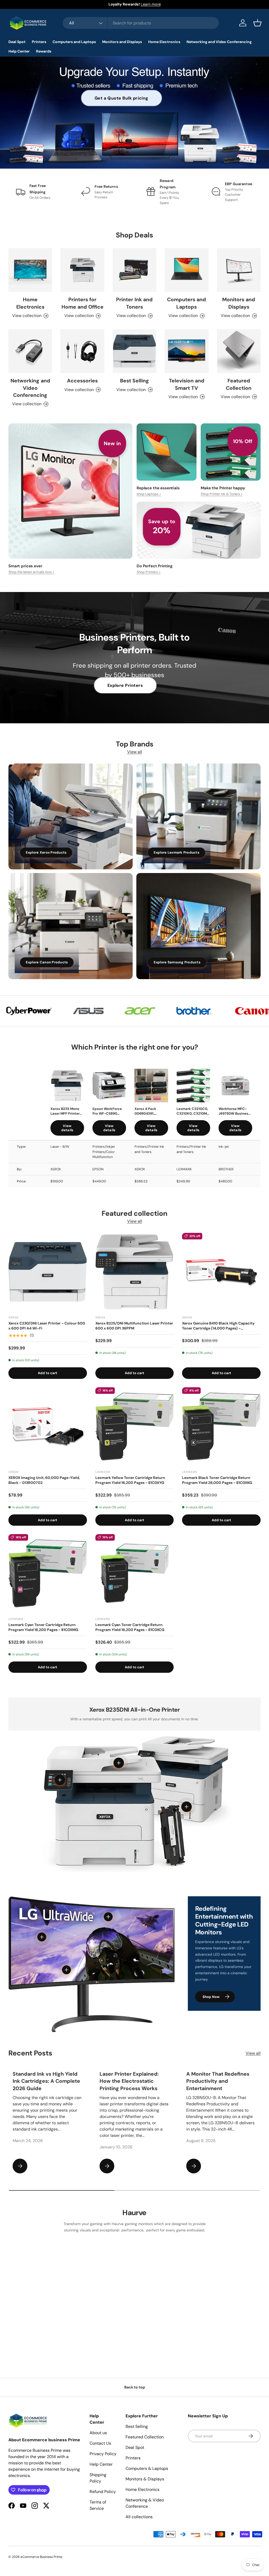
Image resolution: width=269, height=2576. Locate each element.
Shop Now (211, 1997)
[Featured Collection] (239, 351)
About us (98, 2433)
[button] (257, 23)
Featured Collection (239, 384)
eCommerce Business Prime (41, 2557)
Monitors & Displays (145, 2479)
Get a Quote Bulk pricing (122, 98)
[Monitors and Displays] (239, 270)
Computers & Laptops (147, 2468)
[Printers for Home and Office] (82, 270)
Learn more (151, 4)
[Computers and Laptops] (187, 270)
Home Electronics (30, 303)
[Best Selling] (134, 351)
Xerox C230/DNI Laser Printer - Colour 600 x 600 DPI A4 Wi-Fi (47, 1326)
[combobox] (141, 23)
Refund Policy (103, 2492)
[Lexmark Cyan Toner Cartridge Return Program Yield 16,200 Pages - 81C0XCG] (135, 1573)
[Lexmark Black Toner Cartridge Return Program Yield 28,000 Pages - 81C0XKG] (221, 1427)
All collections (139, 2517)
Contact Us (100, 2443)
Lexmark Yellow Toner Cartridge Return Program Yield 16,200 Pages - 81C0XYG (130, 1480)
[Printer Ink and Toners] (134, 270)
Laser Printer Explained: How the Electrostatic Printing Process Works (129, 2081)
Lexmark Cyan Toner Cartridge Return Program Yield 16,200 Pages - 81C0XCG (130, 1627)
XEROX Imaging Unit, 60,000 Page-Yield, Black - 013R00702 (44, 1480)
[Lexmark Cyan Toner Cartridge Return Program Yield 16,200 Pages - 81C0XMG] (48, 1573)
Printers (133, 2458)
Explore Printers (125, 685)
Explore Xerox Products (46, 852)
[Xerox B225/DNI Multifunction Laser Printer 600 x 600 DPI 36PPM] (135, 1272)
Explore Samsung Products (177, 962)
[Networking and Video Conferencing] (30, 351)
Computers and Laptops (187, 303)
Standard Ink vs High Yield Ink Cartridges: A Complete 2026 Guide (46, 2081)
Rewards (44, 51)
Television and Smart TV (187, 384)
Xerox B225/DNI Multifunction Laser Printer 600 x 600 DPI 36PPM (134, 1326)
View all (135, 752)
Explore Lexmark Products (177, 852)
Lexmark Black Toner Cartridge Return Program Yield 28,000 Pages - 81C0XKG (217, 1480)
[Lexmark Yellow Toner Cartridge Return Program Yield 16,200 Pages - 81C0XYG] (135, 1427)
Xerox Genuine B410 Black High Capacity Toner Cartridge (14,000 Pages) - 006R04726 (218, 1326)
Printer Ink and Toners (134, 303)
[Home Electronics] (30, 270)
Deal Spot (135, 2447)
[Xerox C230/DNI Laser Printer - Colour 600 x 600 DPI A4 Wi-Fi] (48, 1272)
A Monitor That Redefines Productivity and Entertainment (218, 2081)
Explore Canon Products (47, 962)
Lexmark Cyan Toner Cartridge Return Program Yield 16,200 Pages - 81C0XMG (43, 1627)
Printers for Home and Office (82, 303)
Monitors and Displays (239, 303)
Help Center (101, 2464)
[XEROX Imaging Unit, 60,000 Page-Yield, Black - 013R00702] (48, 1427)
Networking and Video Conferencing (30, 388)
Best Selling (134, 381)
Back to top (135, 2387)
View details (67, 1128)
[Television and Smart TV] (187, 351)
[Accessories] (82, 351)
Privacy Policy (103, 2454)
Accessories (82, 381)
